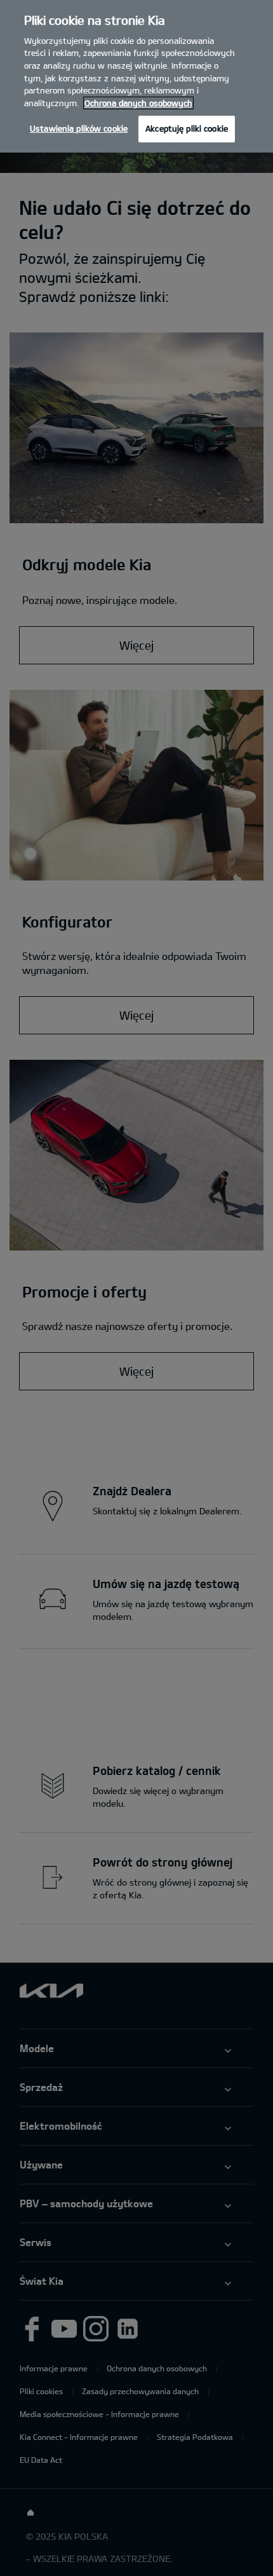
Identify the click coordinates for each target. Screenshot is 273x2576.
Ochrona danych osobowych (138, 103)
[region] (136, 76)
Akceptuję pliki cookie (187, 128)
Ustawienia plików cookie (79, 128)
